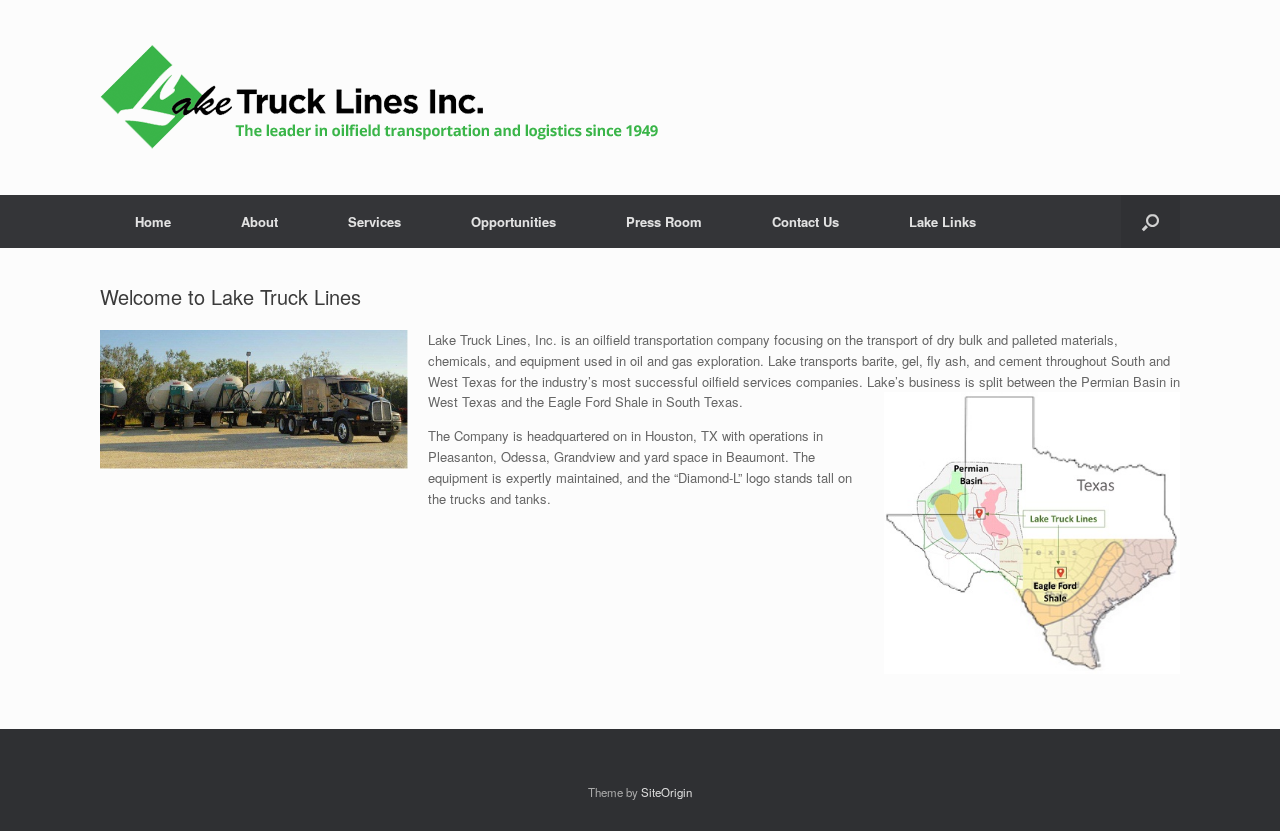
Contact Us (805, 221)
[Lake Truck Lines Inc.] (380, 97)
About (259, 221)
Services (374, 221)
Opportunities (513, 221)
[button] (1150, 221)
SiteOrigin (666, 792)
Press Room (664, 221)
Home (153, 221)
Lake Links (942, 221)
